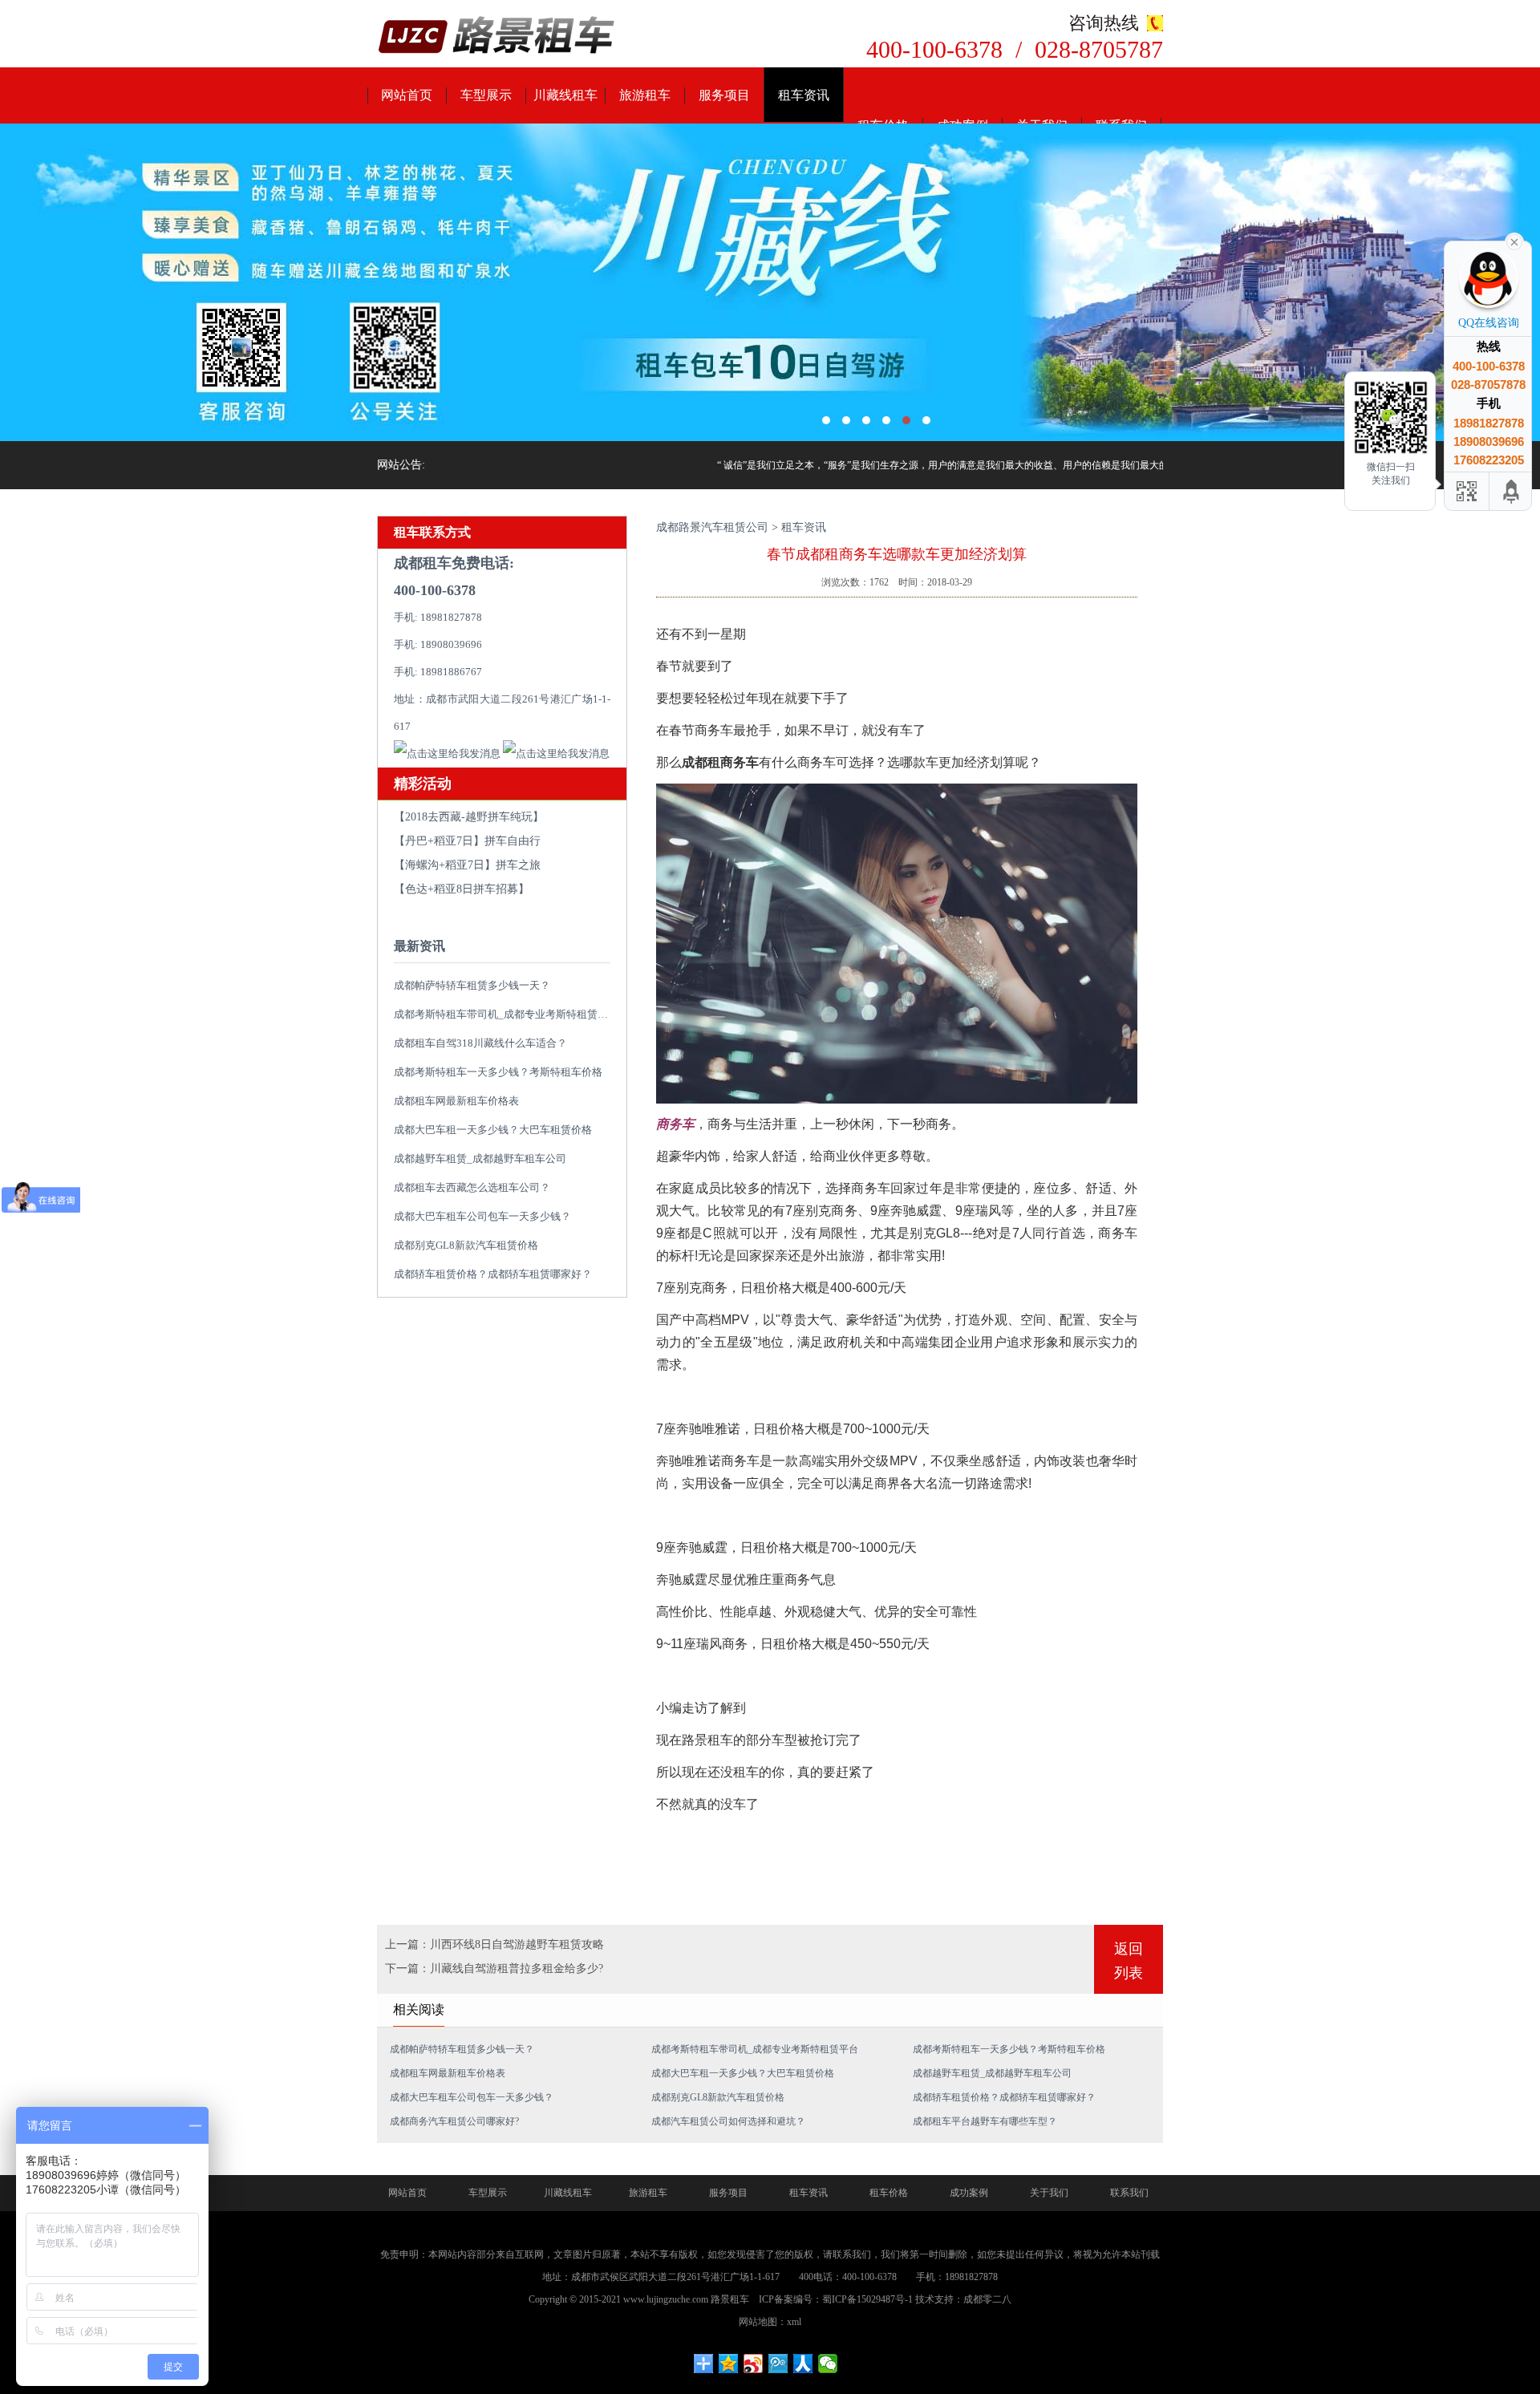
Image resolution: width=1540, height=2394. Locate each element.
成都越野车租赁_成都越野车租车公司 (480, 1159)
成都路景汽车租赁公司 (712, 527)
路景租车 (730, 2299)
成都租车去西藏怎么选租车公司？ (472, 1187)
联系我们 (1129, 2193)
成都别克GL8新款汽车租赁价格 (466, 1245)
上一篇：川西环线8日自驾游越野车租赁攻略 (494, 1944)
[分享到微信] (828, 2364)
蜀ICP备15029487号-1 (867, 2299)
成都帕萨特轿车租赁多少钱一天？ (472, 985)
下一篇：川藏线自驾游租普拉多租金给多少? (494, 1969)
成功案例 (969, 2193)
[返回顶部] (1512, 491)
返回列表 (1129, 1961)
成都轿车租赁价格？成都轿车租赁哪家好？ (493, 1274)
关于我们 (1049, 2193)
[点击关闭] (1514, 241)
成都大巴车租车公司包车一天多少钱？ (482, 1216)
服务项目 (724, 95)
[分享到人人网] (803, 2364)
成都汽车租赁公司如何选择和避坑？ (728, 2121)
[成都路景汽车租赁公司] (497, 36)
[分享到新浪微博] (754, 2364)
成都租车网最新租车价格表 (456, 1101)
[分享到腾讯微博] (778, 2364)
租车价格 (889, 2193)
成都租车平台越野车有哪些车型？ (985, 2121)
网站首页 (407, 95)
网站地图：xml (770, 2322)
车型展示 (486, 95)
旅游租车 (645, 95)
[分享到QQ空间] (729, 2364)
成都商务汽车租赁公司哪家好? (454, 2121)
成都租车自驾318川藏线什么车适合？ (480, 1043)
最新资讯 (419, 946)
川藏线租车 (565, 95)
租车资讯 (804, 95)
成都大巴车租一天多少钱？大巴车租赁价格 (493, 1130)
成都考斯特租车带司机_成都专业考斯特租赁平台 (506, 1014)
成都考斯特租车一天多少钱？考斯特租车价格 (498, 1072)
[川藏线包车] (770, 282)
